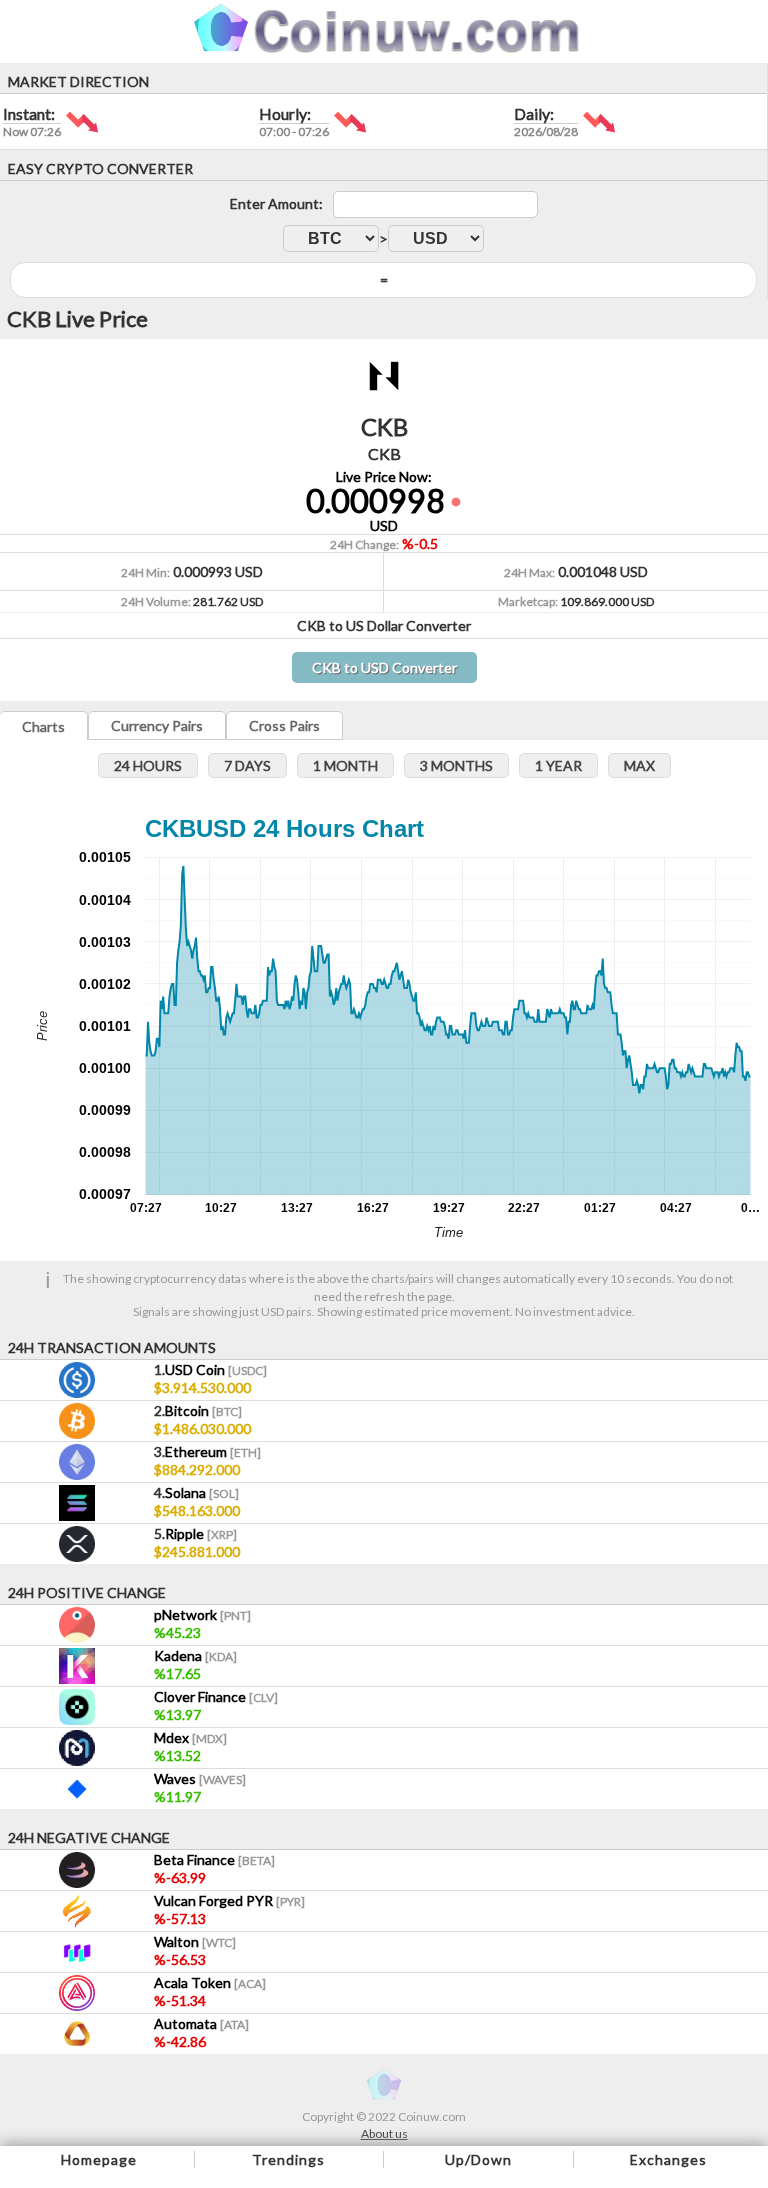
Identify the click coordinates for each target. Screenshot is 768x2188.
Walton (195, 1941)
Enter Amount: (276, 203)
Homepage (99, 2159)
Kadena (195, 1655)
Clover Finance (216, 1696)
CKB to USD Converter (384, 667)
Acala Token (210, 1982)
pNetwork (202, 1614)
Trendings (288, 2159)
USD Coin (216, 1369)
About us (384, 2133)
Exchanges (668, 2159)
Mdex (190, 1737)
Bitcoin (203, 1410)
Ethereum (213, 1451)
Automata (201, 2023)
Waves (200, 1778)
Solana (202, 1492)
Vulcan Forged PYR (229, 1900)
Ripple (201, 1533)
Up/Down (478, 2159)
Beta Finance (214, 1859)
